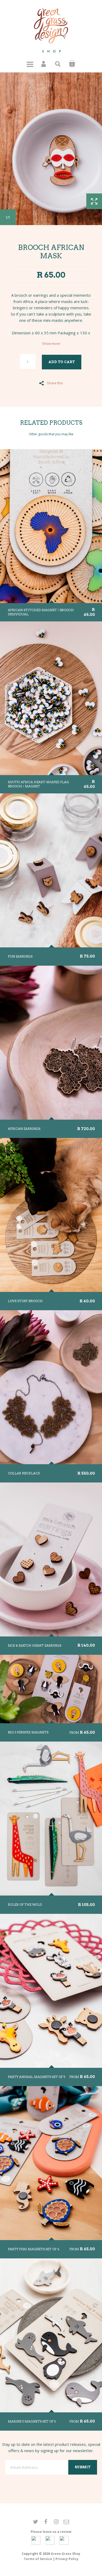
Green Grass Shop (66, 2554)
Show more (51, 344)
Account (44, 64)
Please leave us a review (51, 2532)
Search (58, 64)
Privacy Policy (67, 2559)
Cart (72, 64)
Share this (55, 383)
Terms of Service (38, 2559)
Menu (30, 64)
